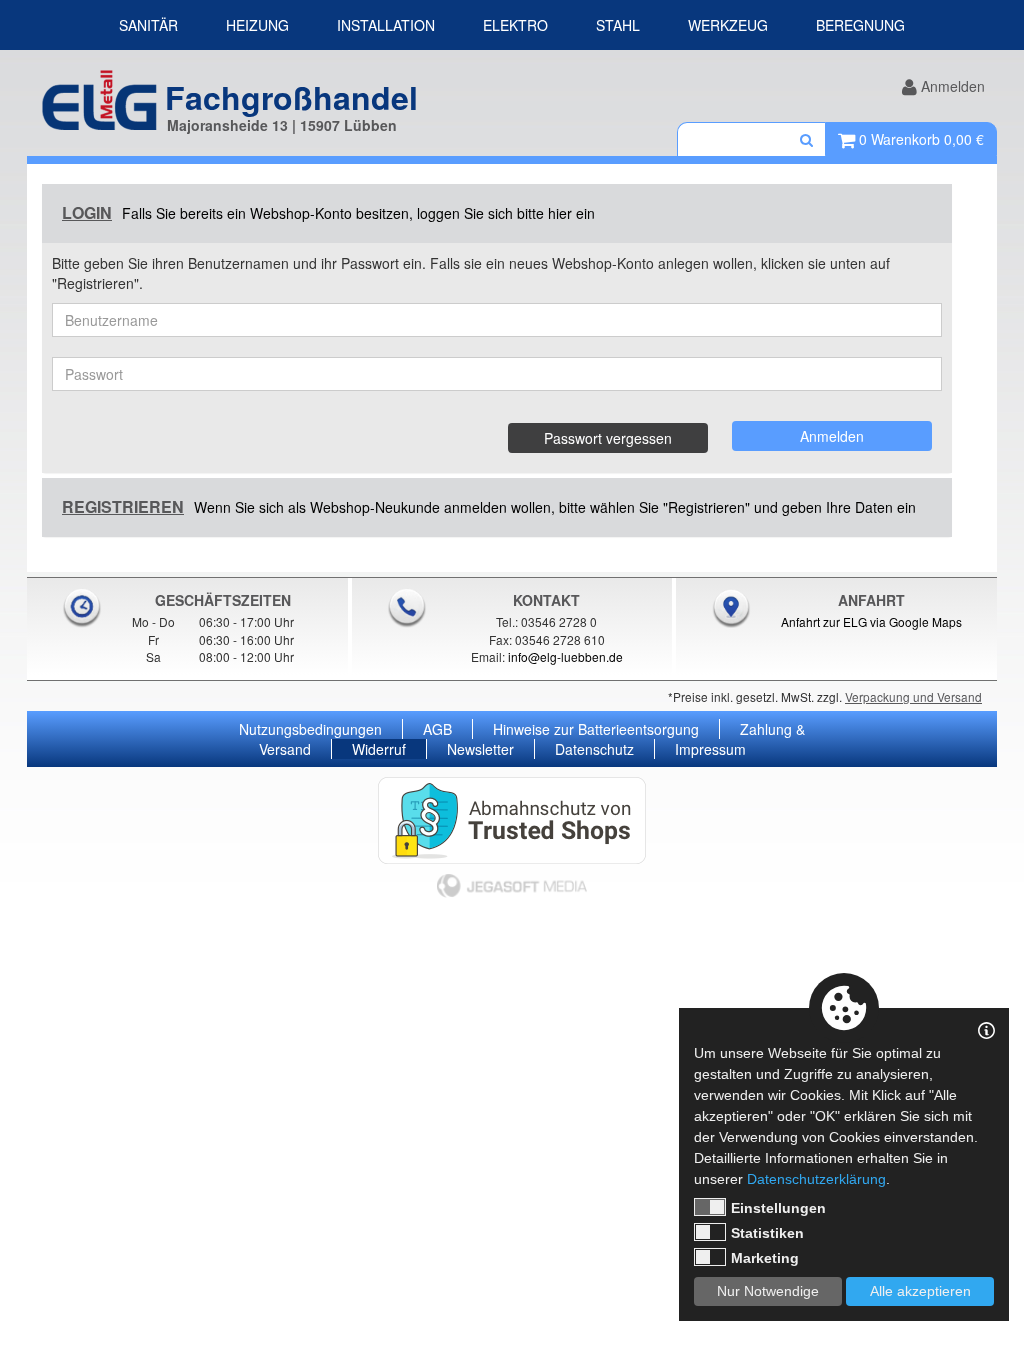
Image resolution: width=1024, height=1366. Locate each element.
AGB (437, 729)
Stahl (618, 25)
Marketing (765, 1258)
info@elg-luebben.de (565, 656)
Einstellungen (778, 1208)
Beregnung (860, 25)
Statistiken (767, 1233)
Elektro (515, 25)
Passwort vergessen (608, 438)
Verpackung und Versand (913, 696)
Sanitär (148, 25)
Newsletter (480, 749)
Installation (386, 25)
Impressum (710, 749)
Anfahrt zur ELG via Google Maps (871, 621)
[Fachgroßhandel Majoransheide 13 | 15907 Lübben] (99, 95)
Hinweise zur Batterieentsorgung (596, 729)
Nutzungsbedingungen (310, 729)
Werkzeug (728, 25)
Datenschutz (594, 749)
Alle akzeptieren (920, 1291)
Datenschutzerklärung (816, 1179)
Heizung (257, 25)
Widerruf (379, 749)
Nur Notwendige (768, 1291)
